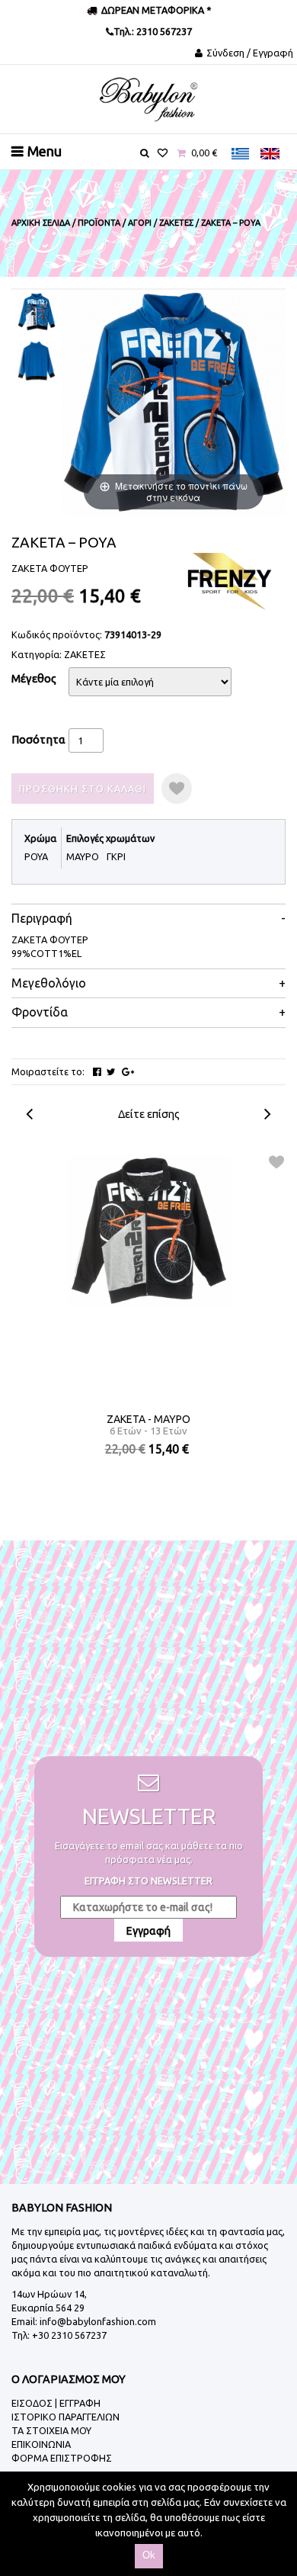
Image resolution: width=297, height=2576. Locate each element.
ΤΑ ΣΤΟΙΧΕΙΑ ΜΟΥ (51, 2430)
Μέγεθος (34, 678)
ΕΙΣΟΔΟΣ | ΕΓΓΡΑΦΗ (56, 2403)
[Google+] (128, 1072)
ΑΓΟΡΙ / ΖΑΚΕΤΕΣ (161, 223)
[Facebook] (97, 1072)
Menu (45, 151)
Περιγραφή (42, 919)
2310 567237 (163, 31)
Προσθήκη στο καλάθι (83, 789)
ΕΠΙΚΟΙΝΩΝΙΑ (41, 2444)
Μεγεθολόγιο (49, 983)
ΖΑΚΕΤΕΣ (85, 654)
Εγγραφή (148, 1931)
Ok (149, 2555)
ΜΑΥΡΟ (83, 856)
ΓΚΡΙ (116, 856)
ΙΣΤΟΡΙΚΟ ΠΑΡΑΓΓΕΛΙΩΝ (65, 2417)
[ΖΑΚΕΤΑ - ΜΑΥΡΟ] (149, 1231)
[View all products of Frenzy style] (228, 580)
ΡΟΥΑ (36, 856)
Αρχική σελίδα (41, 223)
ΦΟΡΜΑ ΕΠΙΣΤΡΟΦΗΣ (62, 2458)
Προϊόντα (99, 223)
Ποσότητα (38, 739)
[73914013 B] (37, 361)
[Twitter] (111, 1072)
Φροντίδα (40, 1012)
